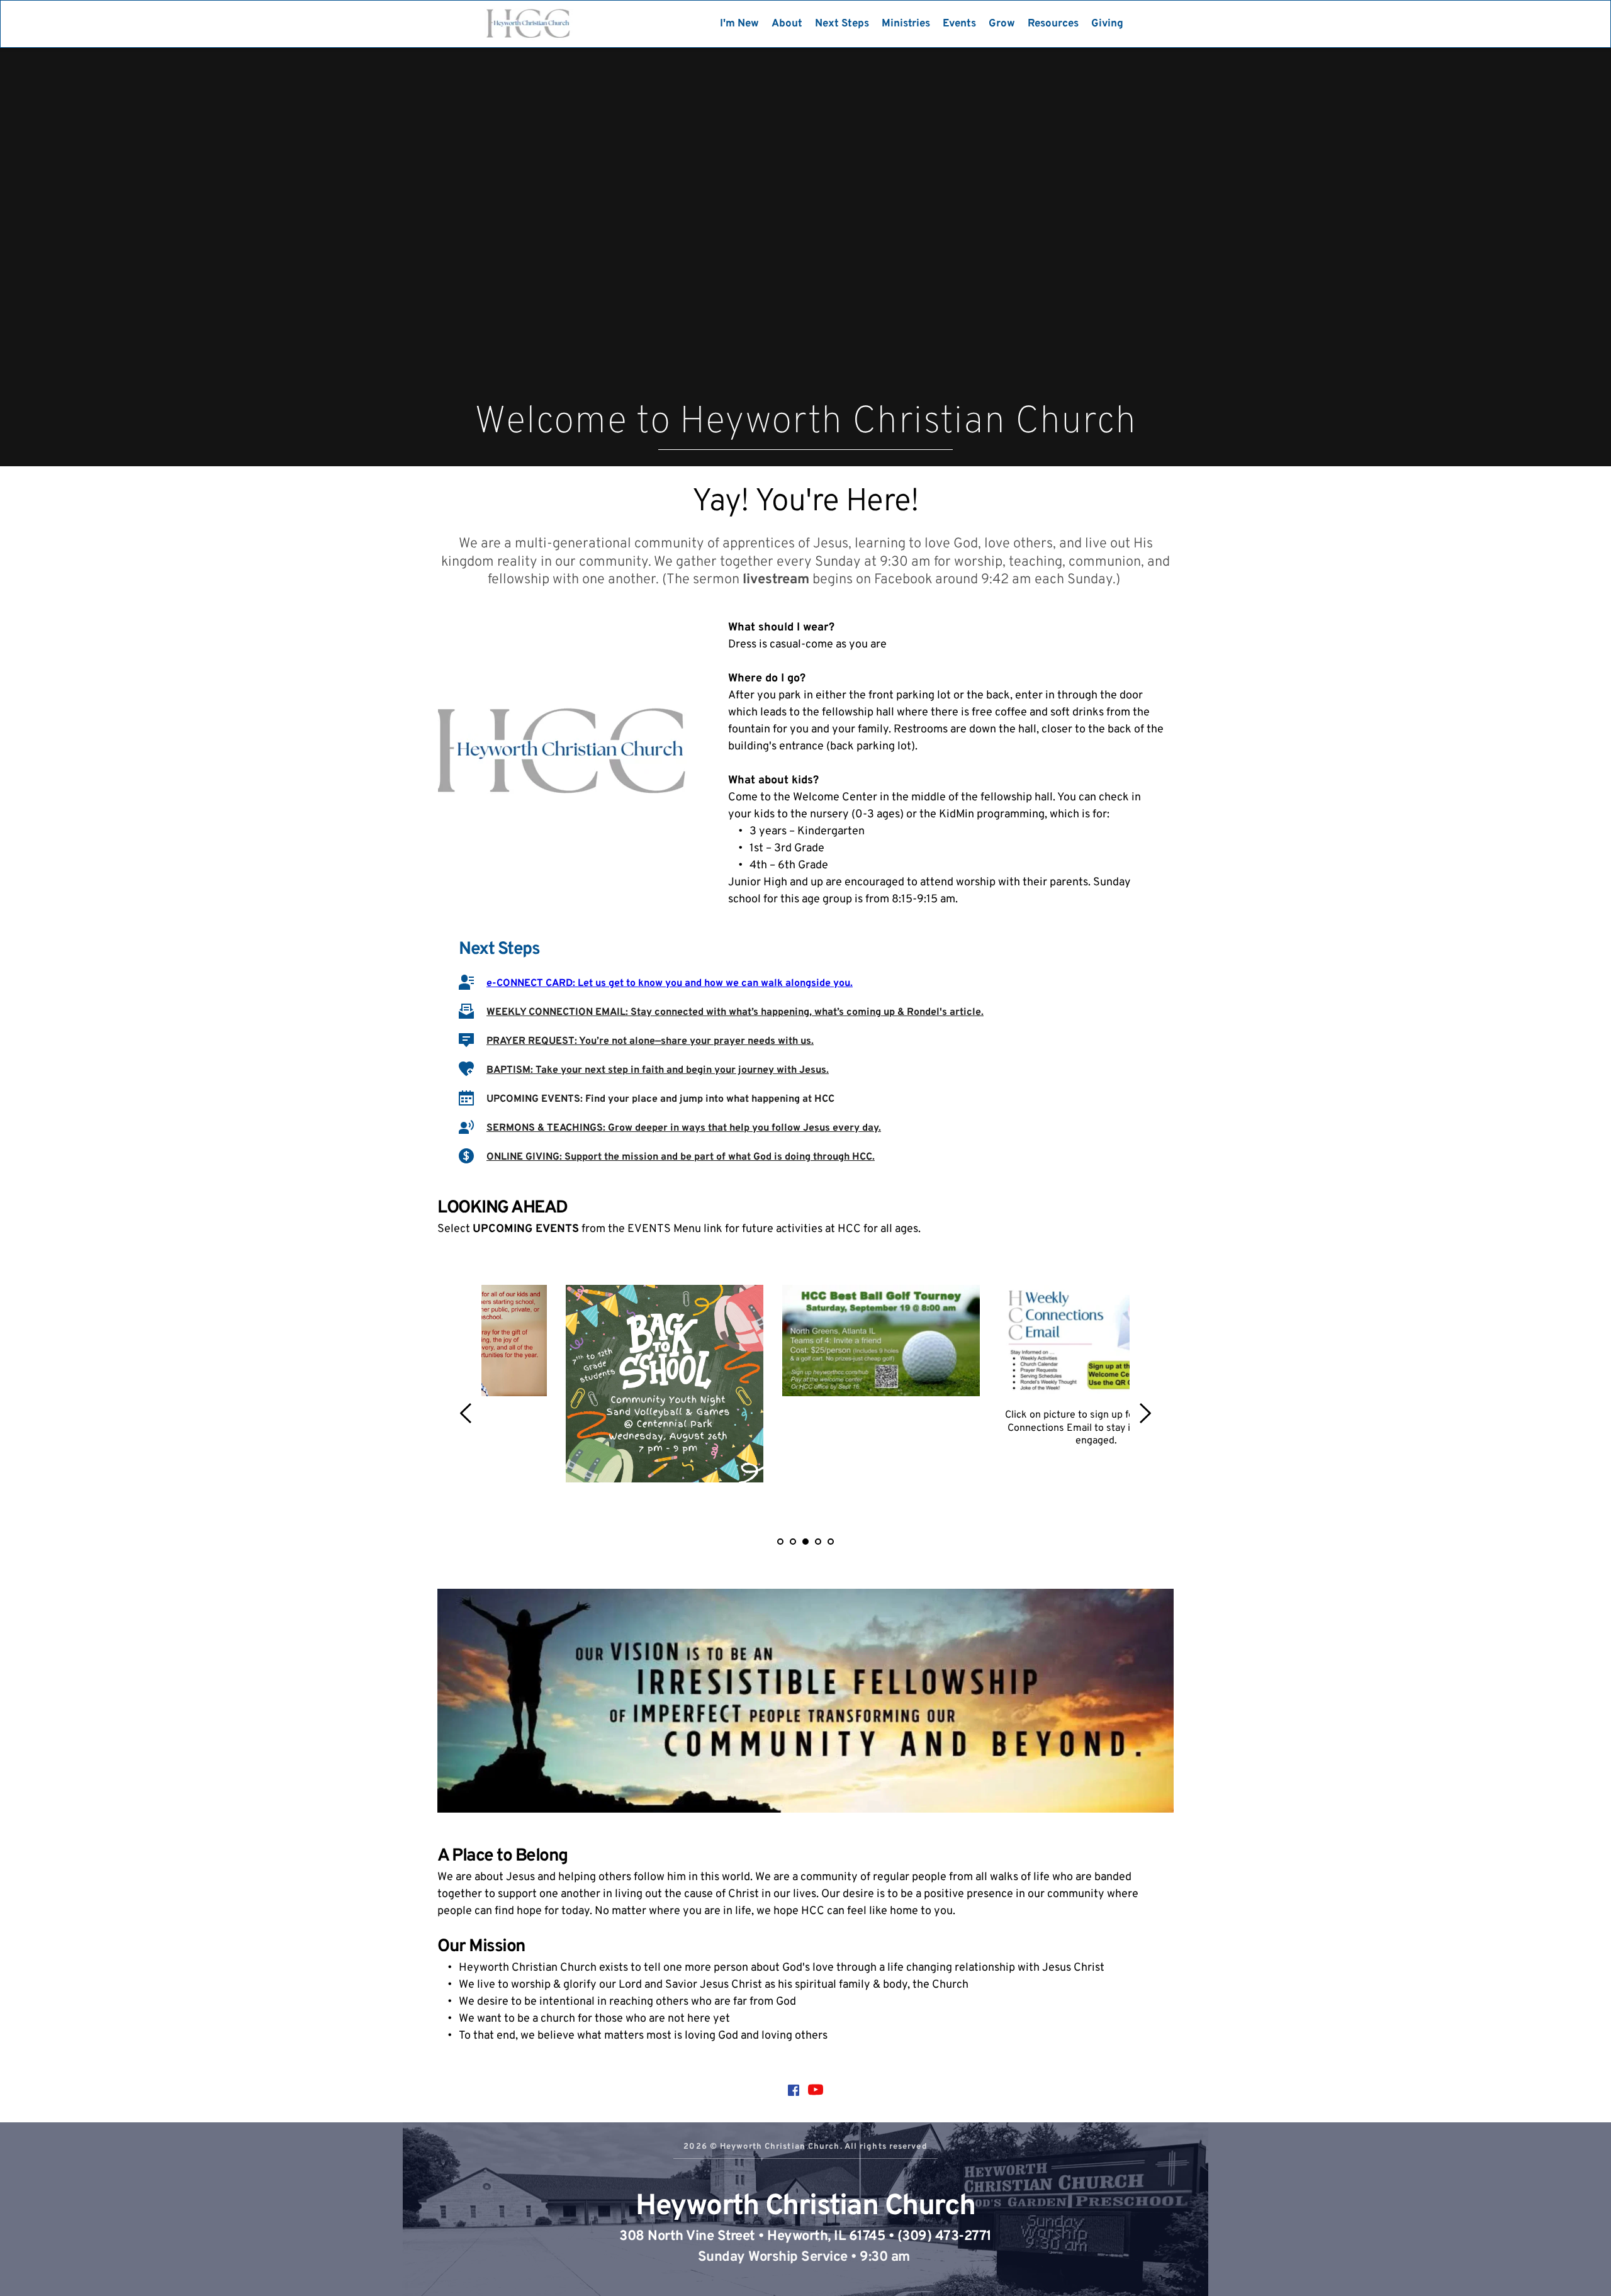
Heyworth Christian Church (805, 2207)
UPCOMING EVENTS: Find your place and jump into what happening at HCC (660, 1099)
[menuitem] (739, 24)
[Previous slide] (466, 1413)
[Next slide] (1145, 1413)
